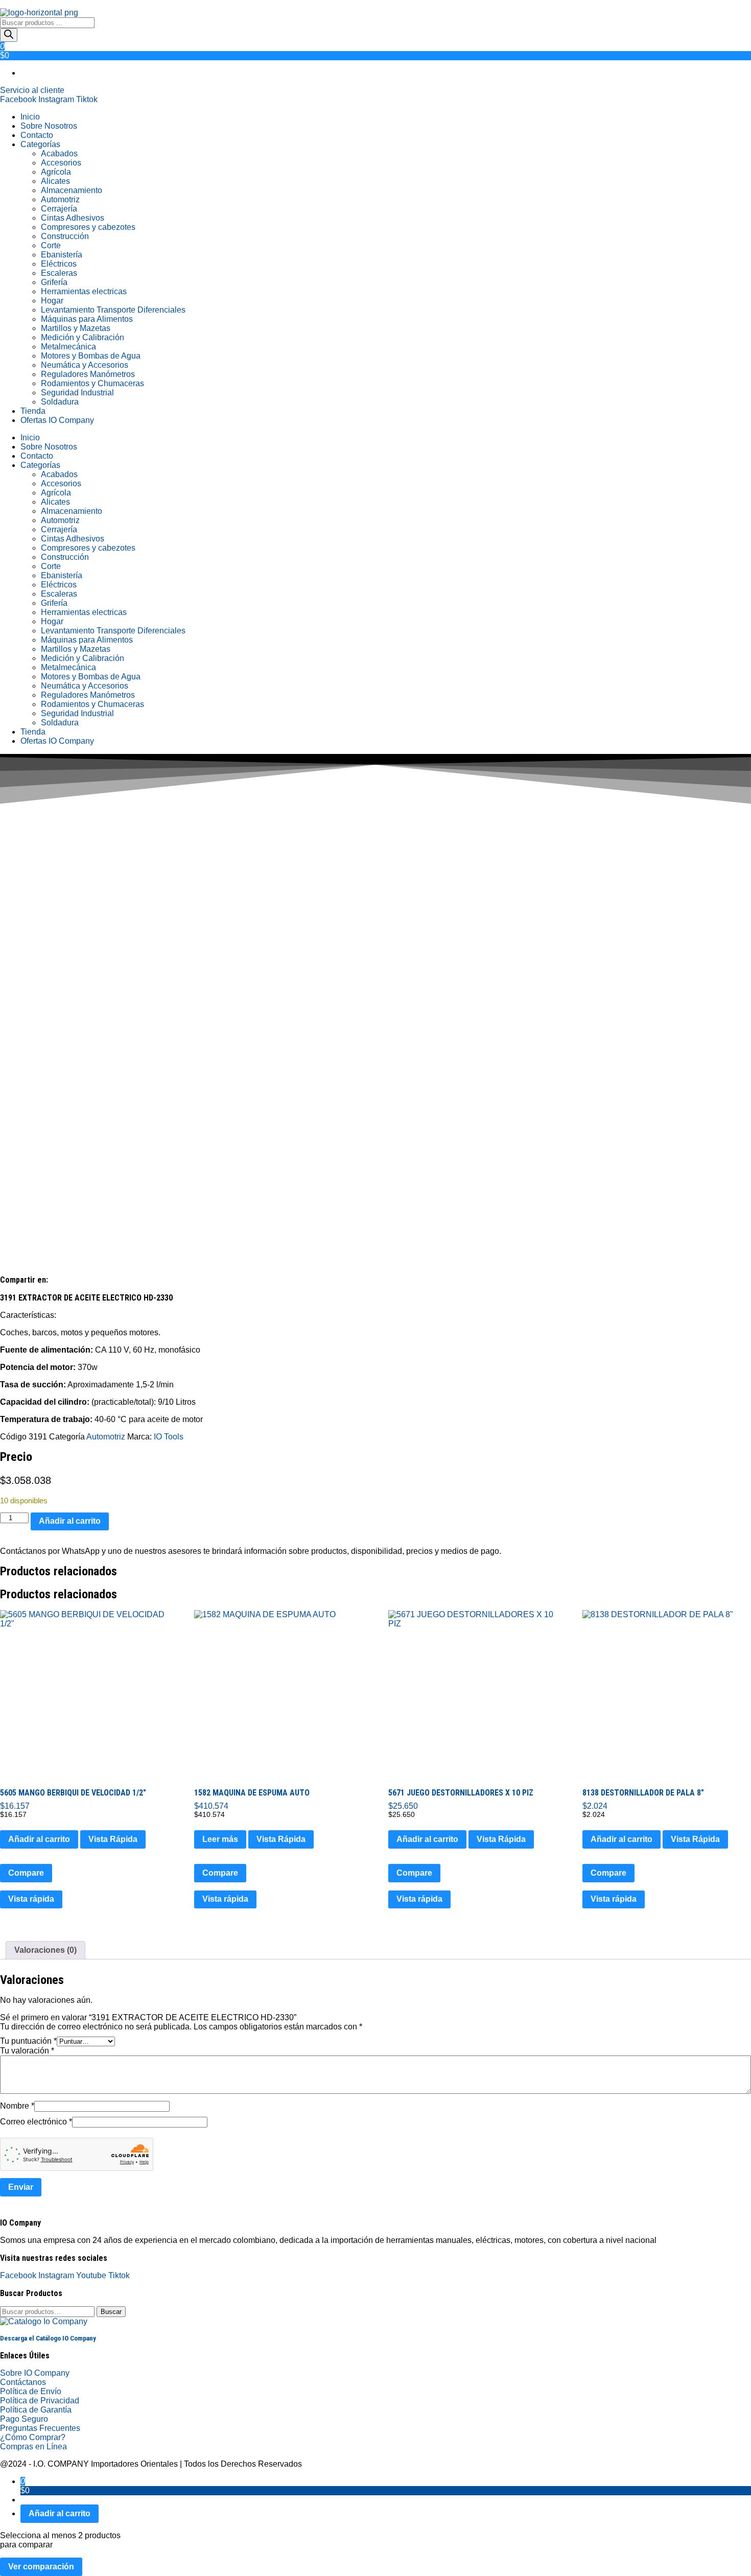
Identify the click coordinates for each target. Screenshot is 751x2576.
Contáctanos (23, 2382)
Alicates (55, 181)
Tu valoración (27, 2051)
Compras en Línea (33, 2447)
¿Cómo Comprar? (33, 2437)
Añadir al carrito (70, 1521)
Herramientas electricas (84, 291)
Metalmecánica (68, 347)
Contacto (37, 135)
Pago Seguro (24, 2419)
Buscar (111, 2312)
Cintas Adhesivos (73, 218)
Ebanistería (62, 255)
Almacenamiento (72, 190)
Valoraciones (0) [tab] (45, 1950)
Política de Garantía (36, 2410)
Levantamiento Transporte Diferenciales (113, 310)
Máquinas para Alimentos (87, 319)
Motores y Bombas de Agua (91, 356)
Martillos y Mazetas (76, 328)
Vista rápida (31, 1899)
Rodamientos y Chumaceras (92, 383)
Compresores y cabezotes (88, 227)
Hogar (52, 301)
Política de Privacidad (40, 2401)
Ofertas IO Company (57, 420)
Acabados (59, 153)
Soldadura (60, 402)
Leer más (220, 1839)
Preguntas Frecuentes (40, 2428)
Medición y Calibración (83, 337)
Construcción (65, 236)
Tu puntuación (28, 2041)
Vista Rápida (113, 1839)
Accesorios (61, 163)
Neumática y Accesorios (85, 365)
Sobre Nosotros (49, 126)
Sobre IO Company (36, 2373)
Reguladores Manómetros (88, 374)
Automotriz (60, 199)
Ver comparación (41, 2567)
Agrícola (56, 172)
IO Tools (169, 1437)
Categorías (40, 144)
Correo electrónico (36, 2122)
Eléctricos (59, 264)
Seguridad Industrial (77, 393)
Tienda (33, 411)
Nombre (17, 2106)
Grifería (54, 282)
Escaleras (59, 273)
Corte (51, 245)
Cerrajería (59, 209)
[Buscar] (9, 35)
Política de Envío (31, 2391)
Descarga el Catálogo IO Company (48, 2338)
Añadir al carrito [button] (39, 1839)
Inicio (30, 117)
